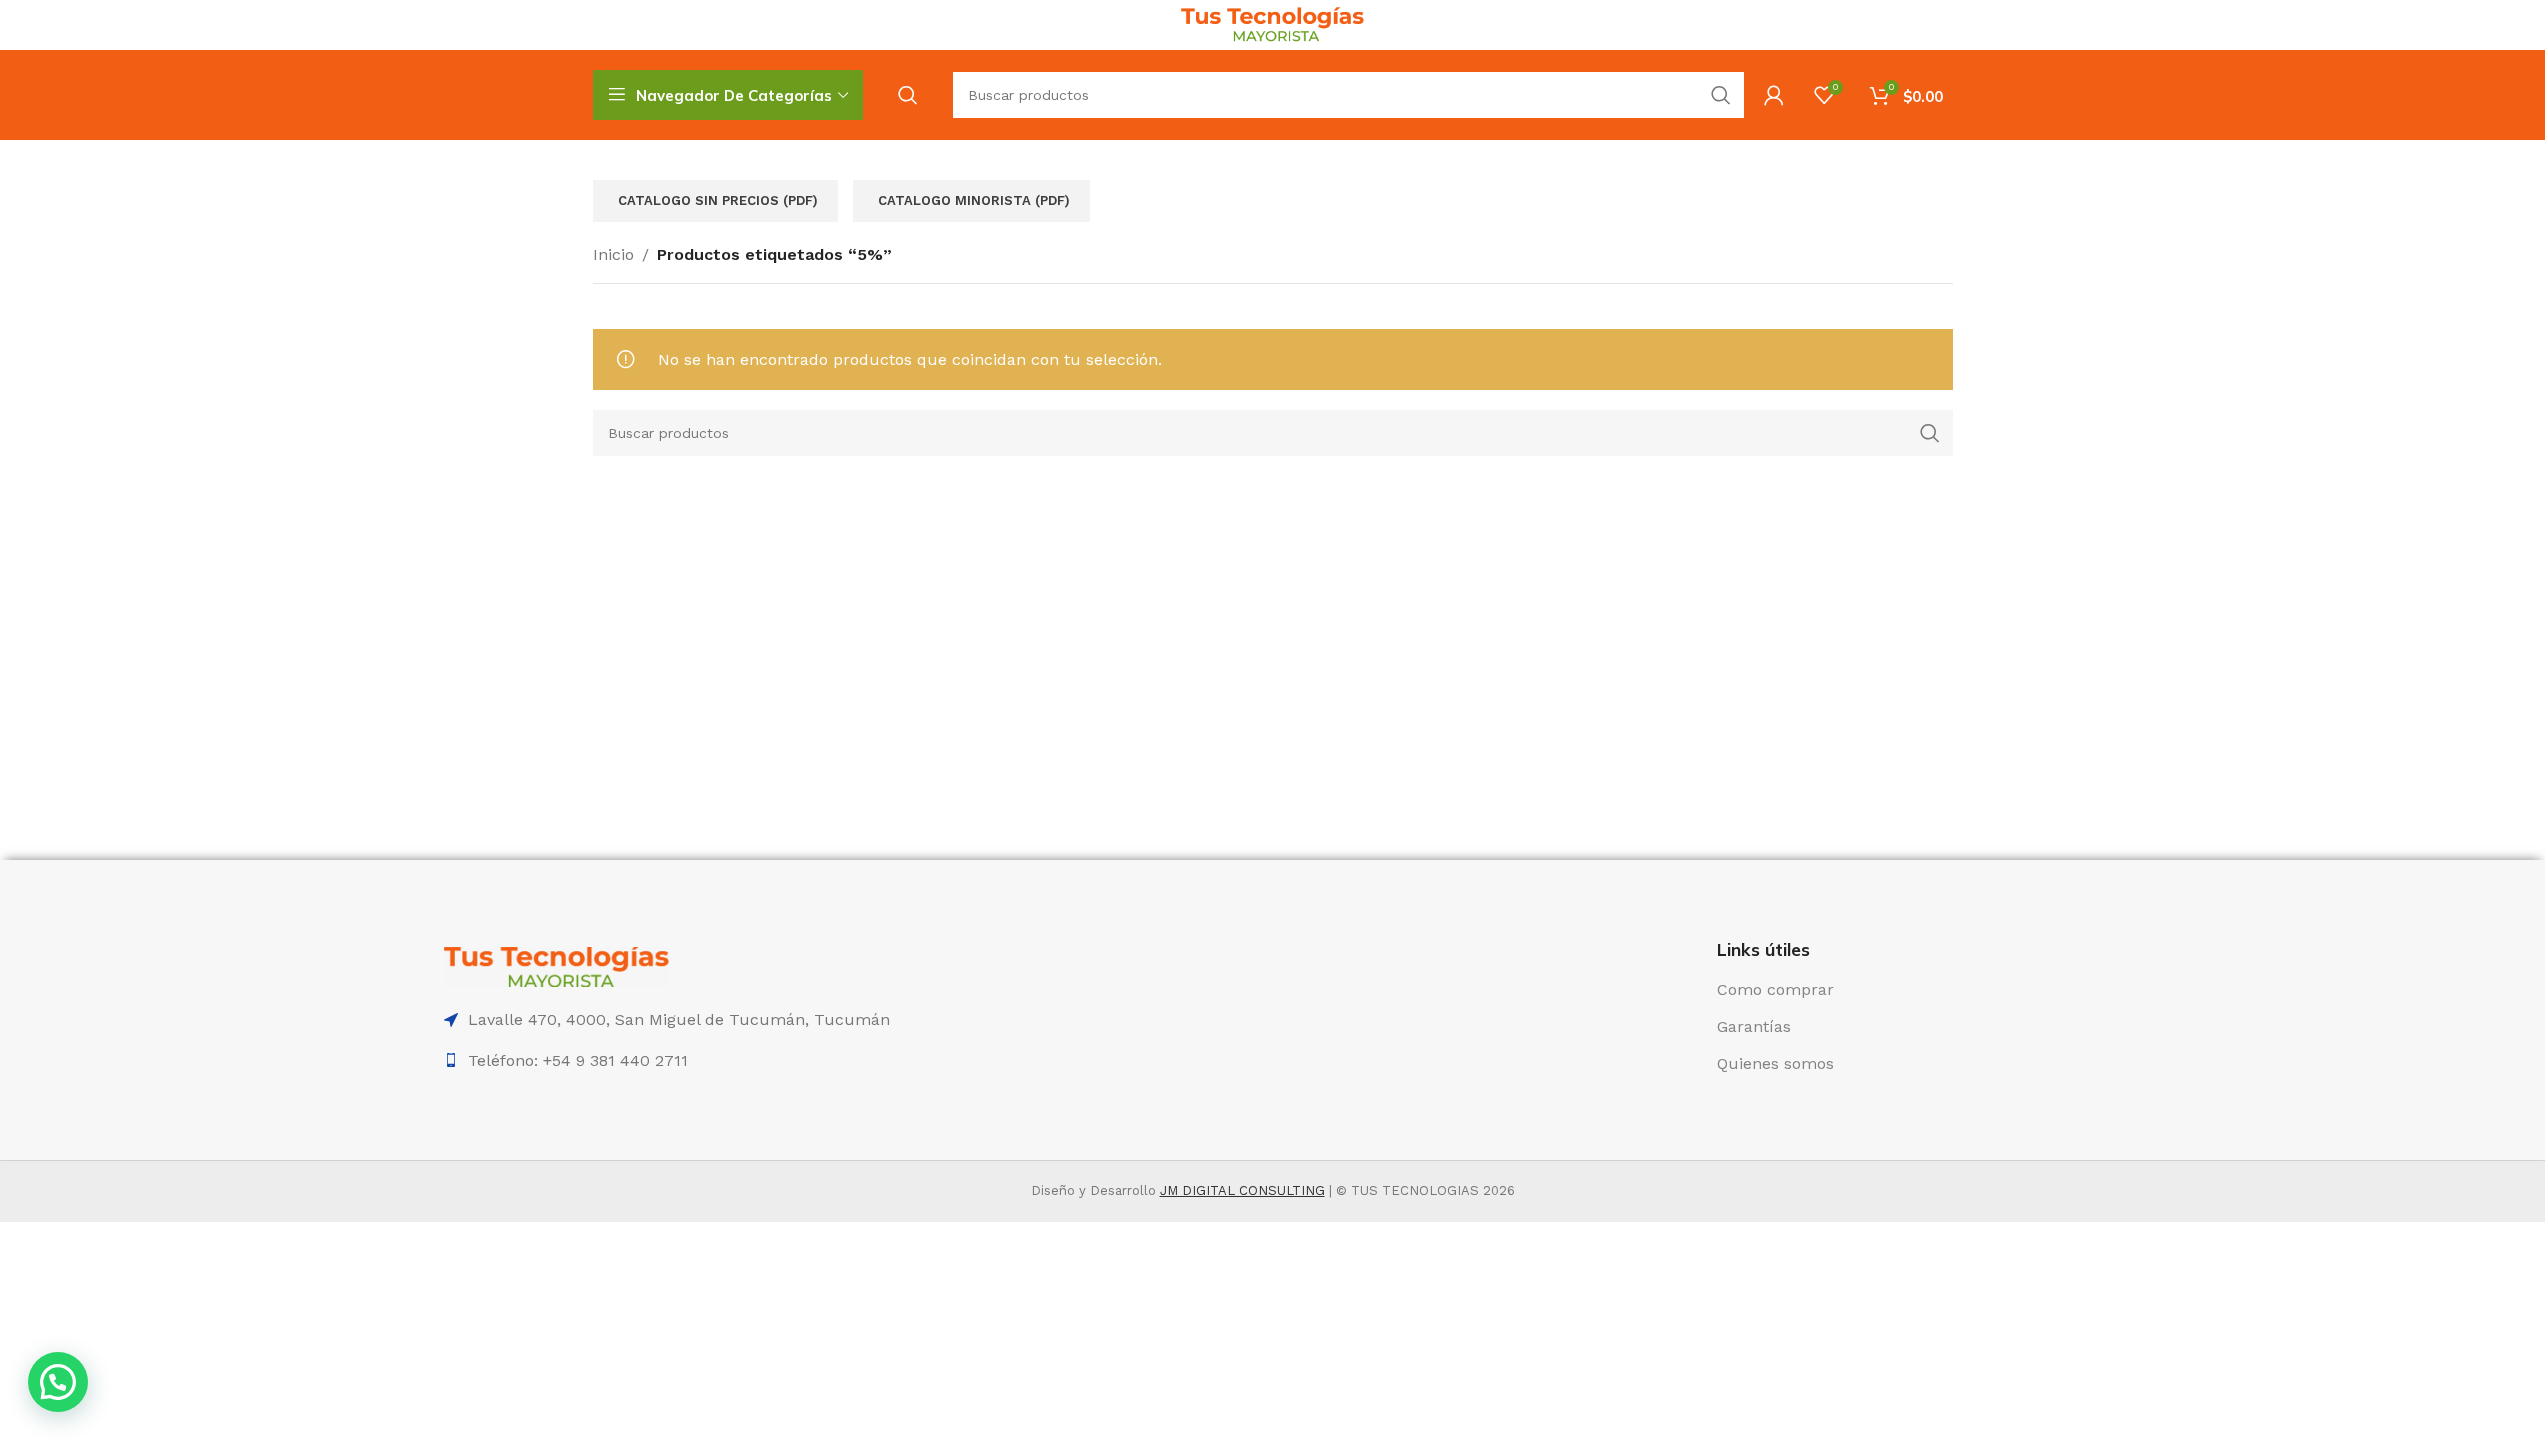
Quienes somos (1775, 1063)
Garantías (1754, 1026)
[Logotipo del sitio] (1272, 23)
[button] (58, 1382)
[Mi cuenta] (1774, 95)
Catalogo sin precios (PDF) (718, 200)
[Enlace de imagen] (556, 965)
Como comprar (1775, 989)
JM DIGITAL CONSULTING (1242, 1190)
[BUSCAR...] (1721, 95)
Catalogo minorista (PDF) (974, 200)
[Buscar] (908, 95)
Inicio (613, 254)
